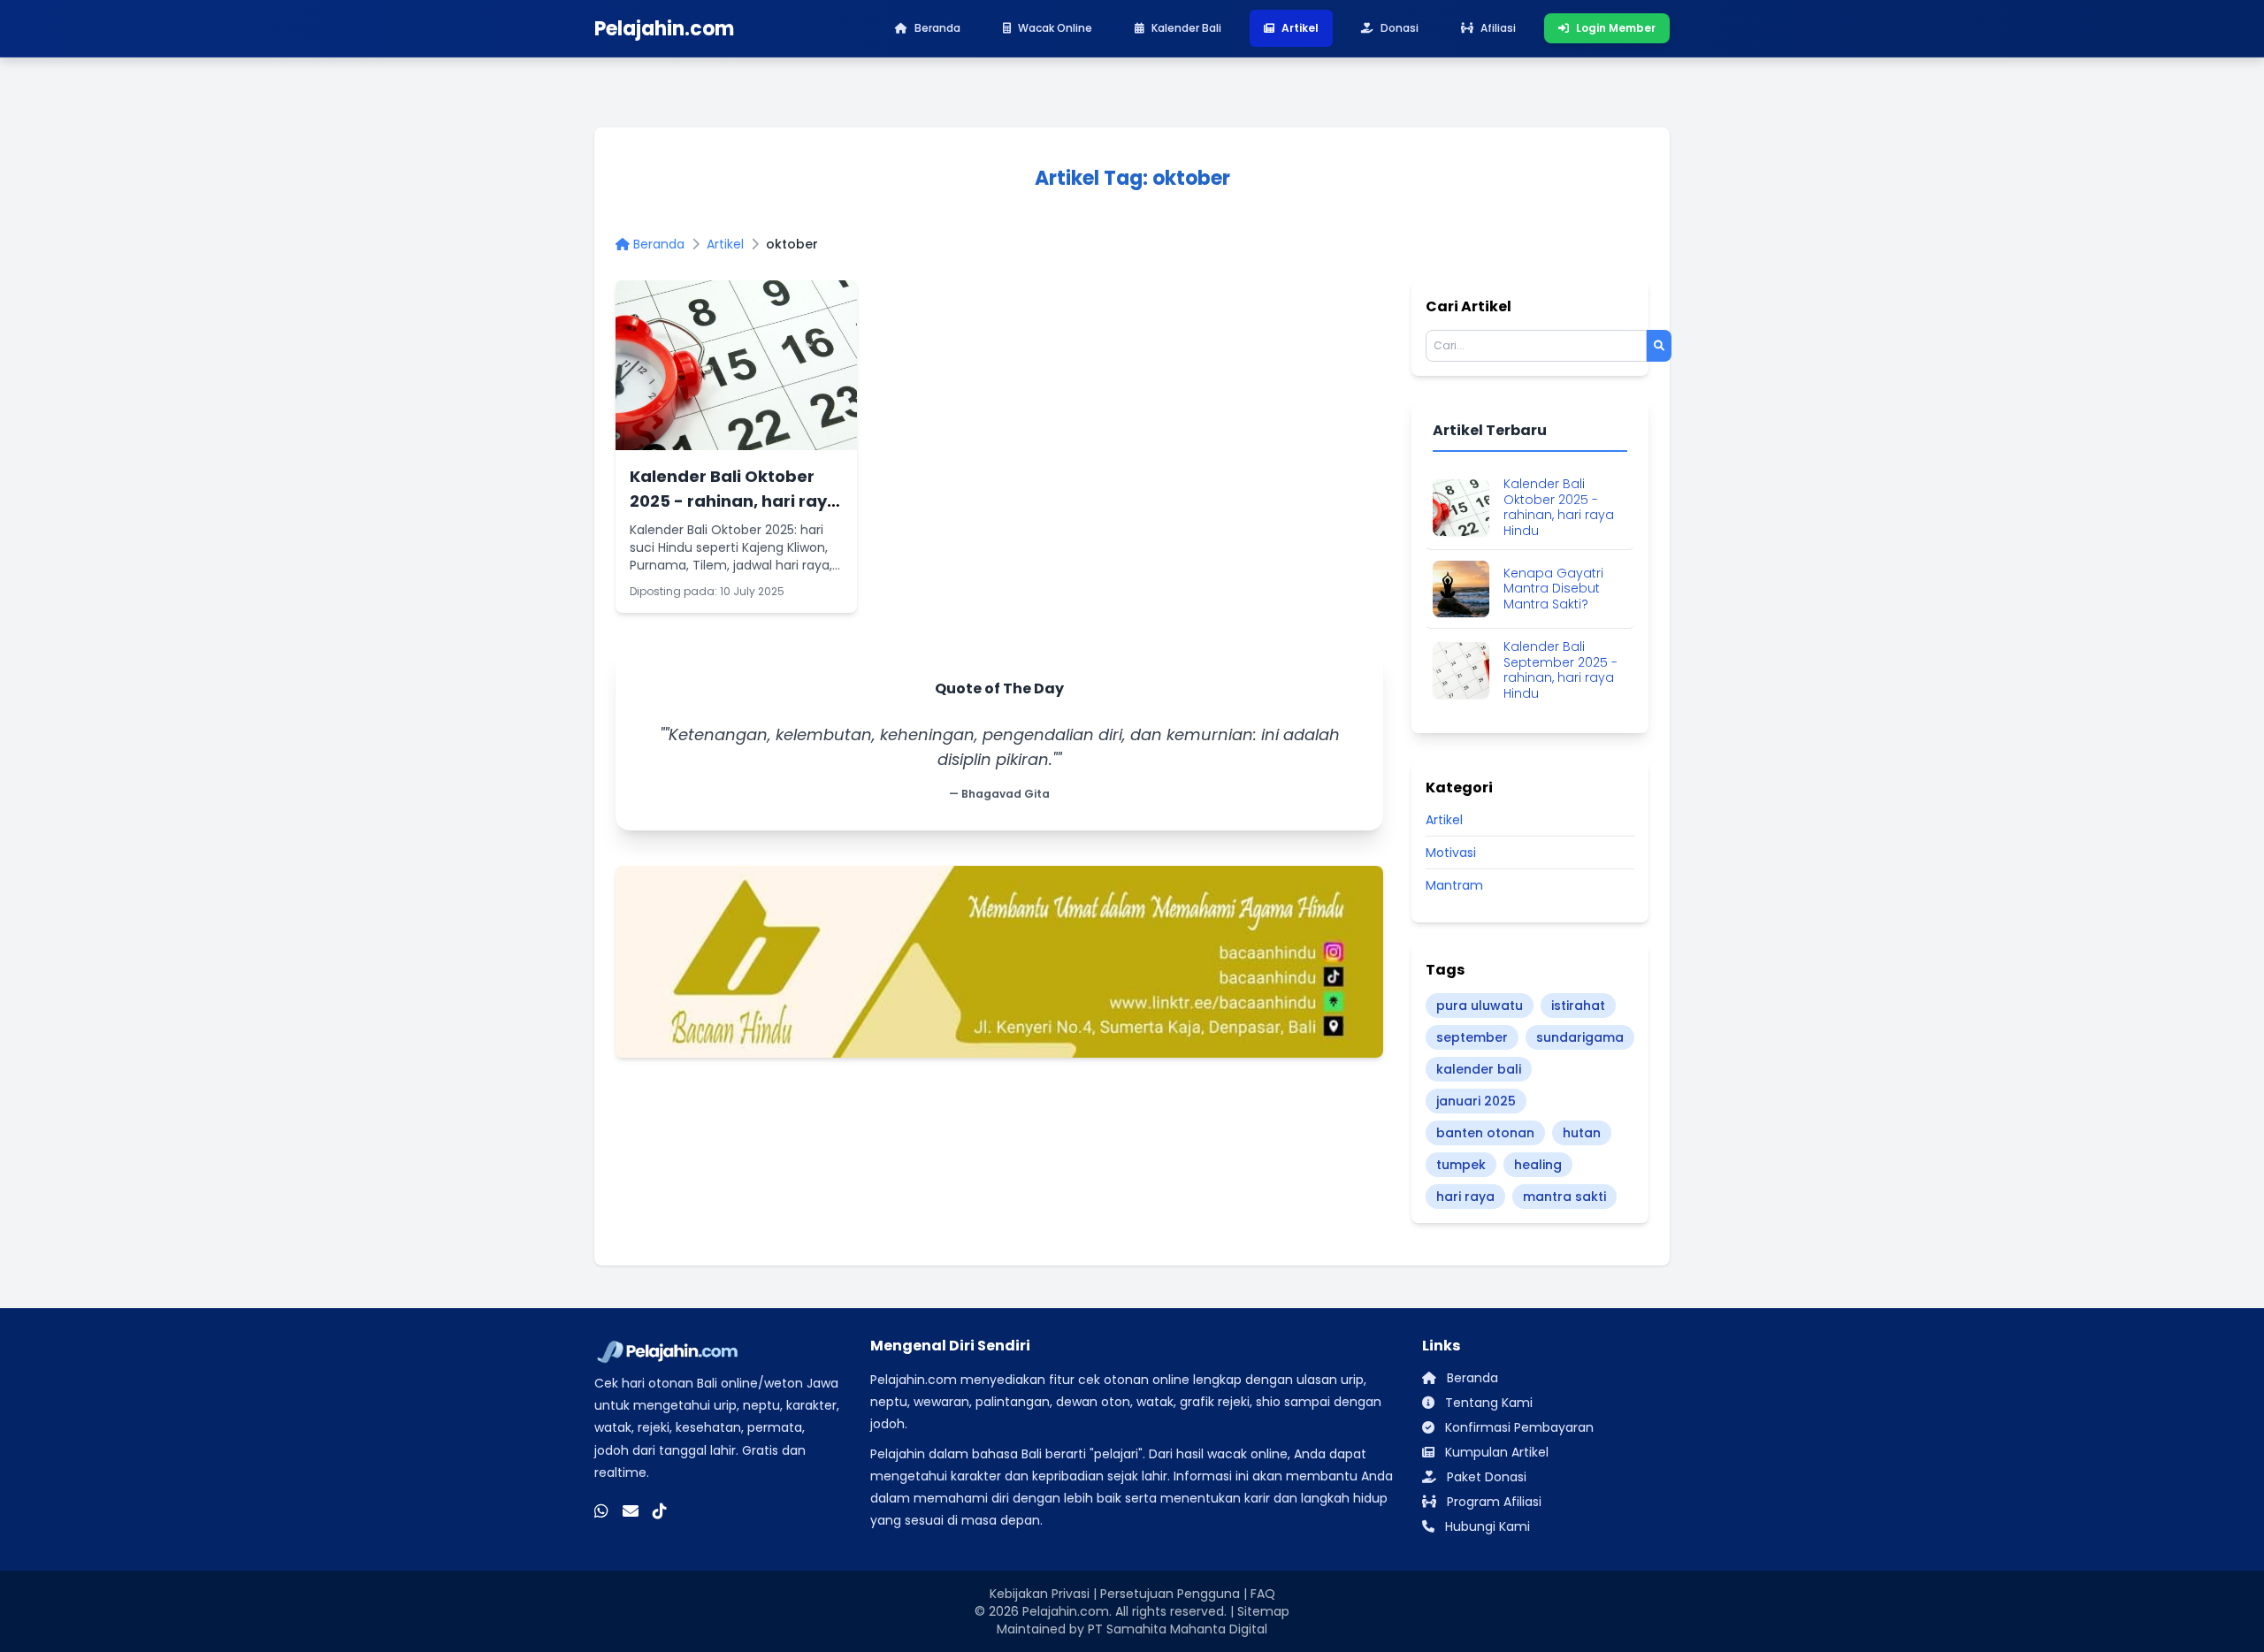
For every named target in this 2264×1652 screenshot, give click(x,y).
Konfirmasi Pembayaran (1518, 1427)
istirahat (1578, 1006)
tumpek (1461, 1165)
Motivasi (1451, 853)
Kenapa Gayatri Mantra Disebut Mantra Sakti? (1553, 589)
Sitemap (1263, 1611)
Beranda (657, 244)
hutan (1582, 1133)
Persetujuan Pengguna (1170, 1594)
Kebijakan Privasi (1040, 1594)
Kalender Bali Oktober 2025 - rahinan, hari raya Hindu (734, 501)
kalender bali (1479, 1069)
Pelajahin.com (1066, 1611)
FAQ (1263, 1594)
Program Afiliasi (1492, 1502)
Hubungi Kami (1486, 1526)
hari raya (1465, 1197)
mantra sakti (1564, 1197)
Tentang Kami (1487, 1403)
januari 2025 (1476, 1101)
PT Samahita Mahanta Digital (1178, 1629)
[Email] (631, 1511)
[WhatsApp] (601, 1511)
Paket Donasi (1485, 1477)
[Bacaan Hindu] (999, 962)
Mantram (1454, 885)
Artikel (725, 244)
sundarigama (1580, 1037)
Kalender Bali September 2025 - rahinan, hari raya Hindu (1560, 670)
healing (1538, 1165)
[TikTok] (660, 1511)
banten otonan (1485, 1133)
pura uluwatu (1480, 1006)
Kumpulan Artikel (1495, 1452)
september (1472, 1037)
